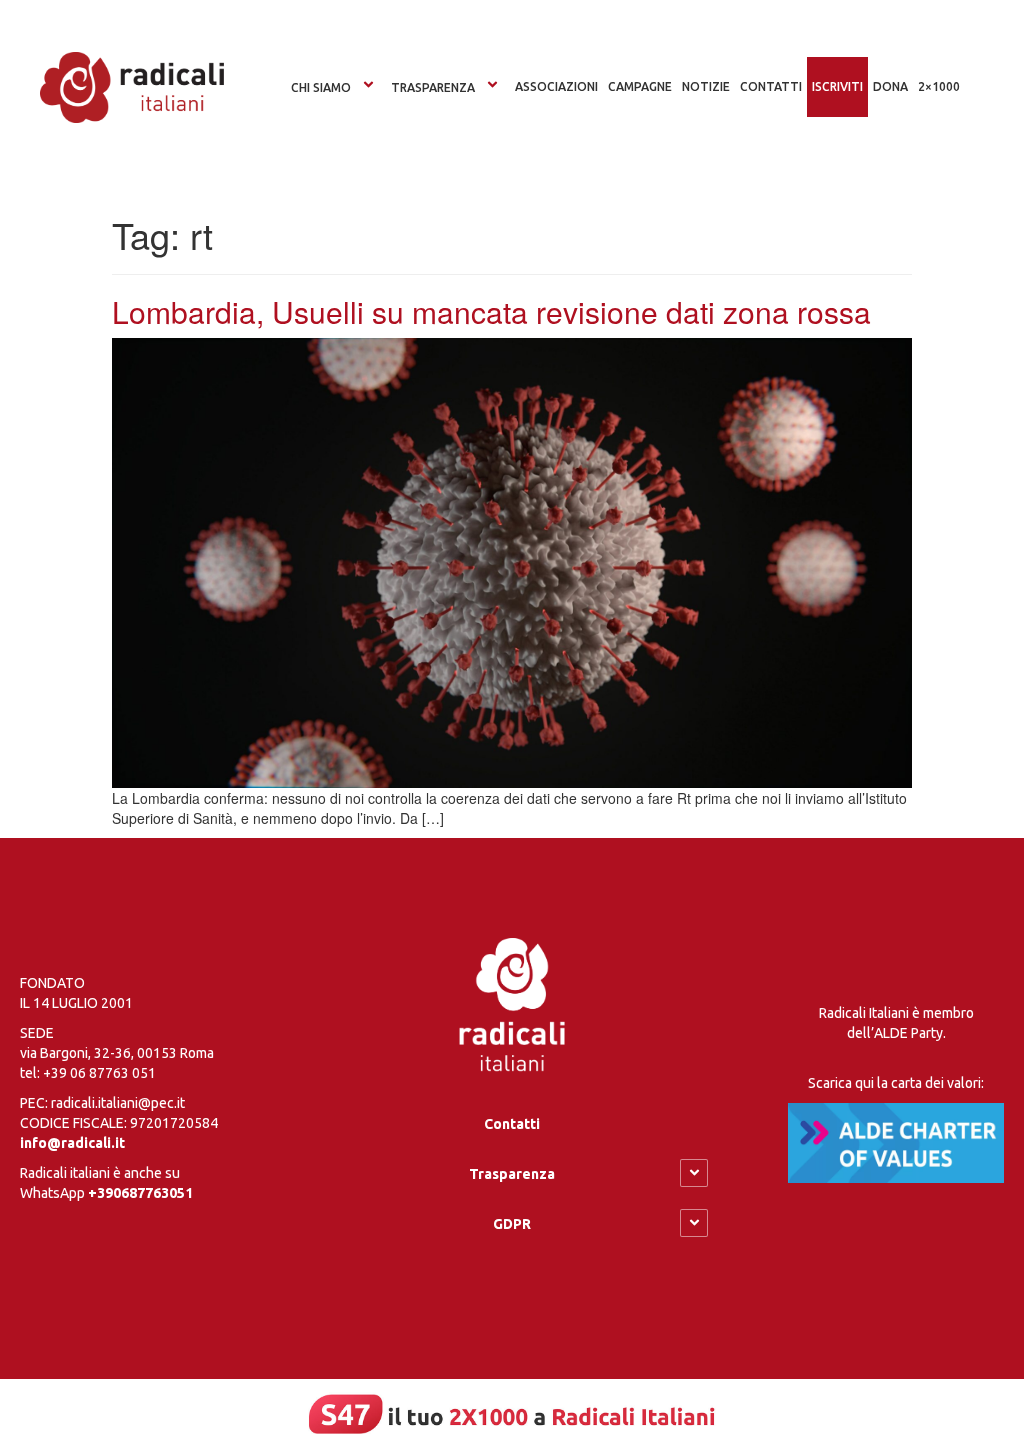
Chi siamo (321, 87)
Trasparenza (433, 87)
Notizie (706, 86)
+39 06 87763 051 (99, 1073)
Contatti (512, 1124)
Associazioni (556, 86)
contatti (771, 86)
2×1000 (939, 86)
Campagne (640, 86)
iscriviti (837, 86)
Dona (890, 86)
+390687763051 (140, 1193)
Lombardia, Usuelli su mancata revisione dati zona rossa (491, 311)
